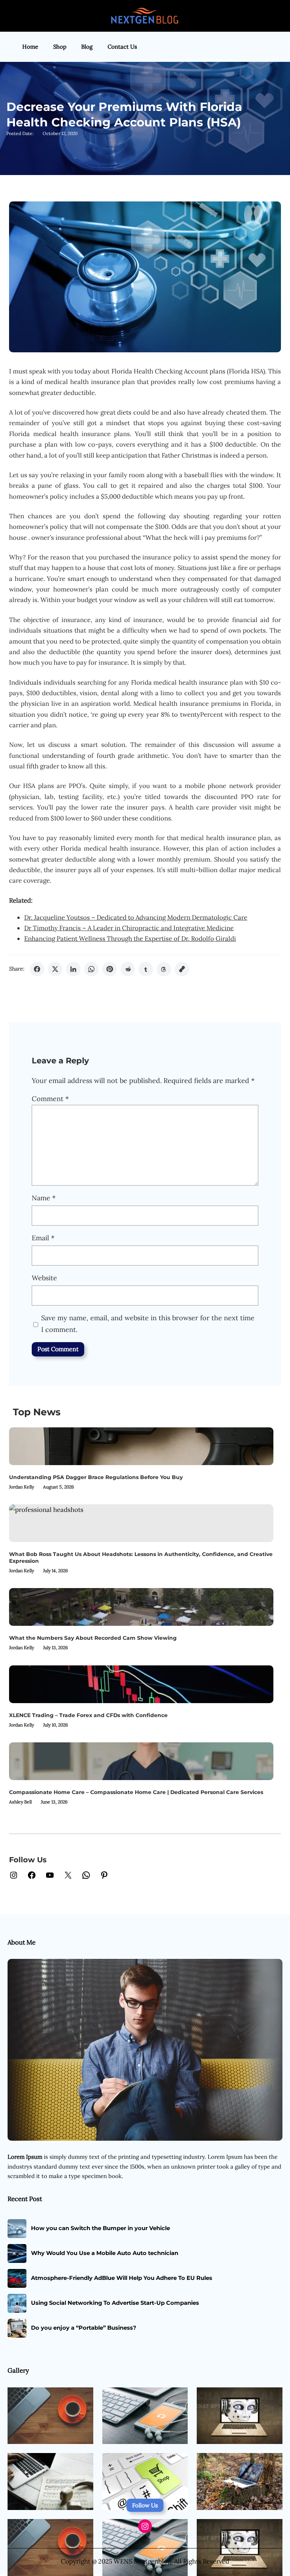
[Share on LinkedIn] (73, 969)
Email (43, 1238)
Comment (50, 1099)
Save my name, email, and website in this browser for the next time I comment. (148, 1324)
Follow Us (145, 2505)
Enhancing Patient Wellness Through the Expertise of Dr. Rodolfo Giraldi (130, 939)
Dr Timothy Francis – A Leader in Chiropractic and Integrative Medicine (129, 928)
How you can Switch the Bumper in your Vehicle (100, 2228)
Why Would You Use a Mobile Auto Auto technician (105, 2253)
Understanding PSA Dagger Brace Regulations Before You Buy (96, 1477)
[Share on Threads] (164, 969)
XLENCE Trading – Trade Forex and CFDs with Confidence (88, 1715)
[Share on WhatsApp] (91, 969)
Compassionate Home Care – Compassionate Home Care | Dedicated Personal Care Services (136, 1792)
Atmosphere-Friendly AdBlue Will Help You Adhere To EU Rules (122, 2278)
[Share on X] (55, 969)
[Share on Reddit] (128, 969)
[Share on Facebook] (37, 969)
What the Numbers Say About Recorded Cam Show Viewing (93, 1638)
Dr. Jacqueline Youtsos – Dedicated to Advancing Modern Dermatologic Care (136, 917)
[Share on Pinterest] (110, 969)
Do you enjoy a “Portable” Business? (84, 2328)
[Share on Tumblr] (146, 969)
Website (44, 1278)
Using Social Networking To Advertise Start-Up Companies (115, 2303)
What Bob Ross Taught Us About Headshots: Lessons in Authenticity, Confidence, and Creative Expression (141, 1558)
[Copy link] (182, 969)
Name (44, 1198)
